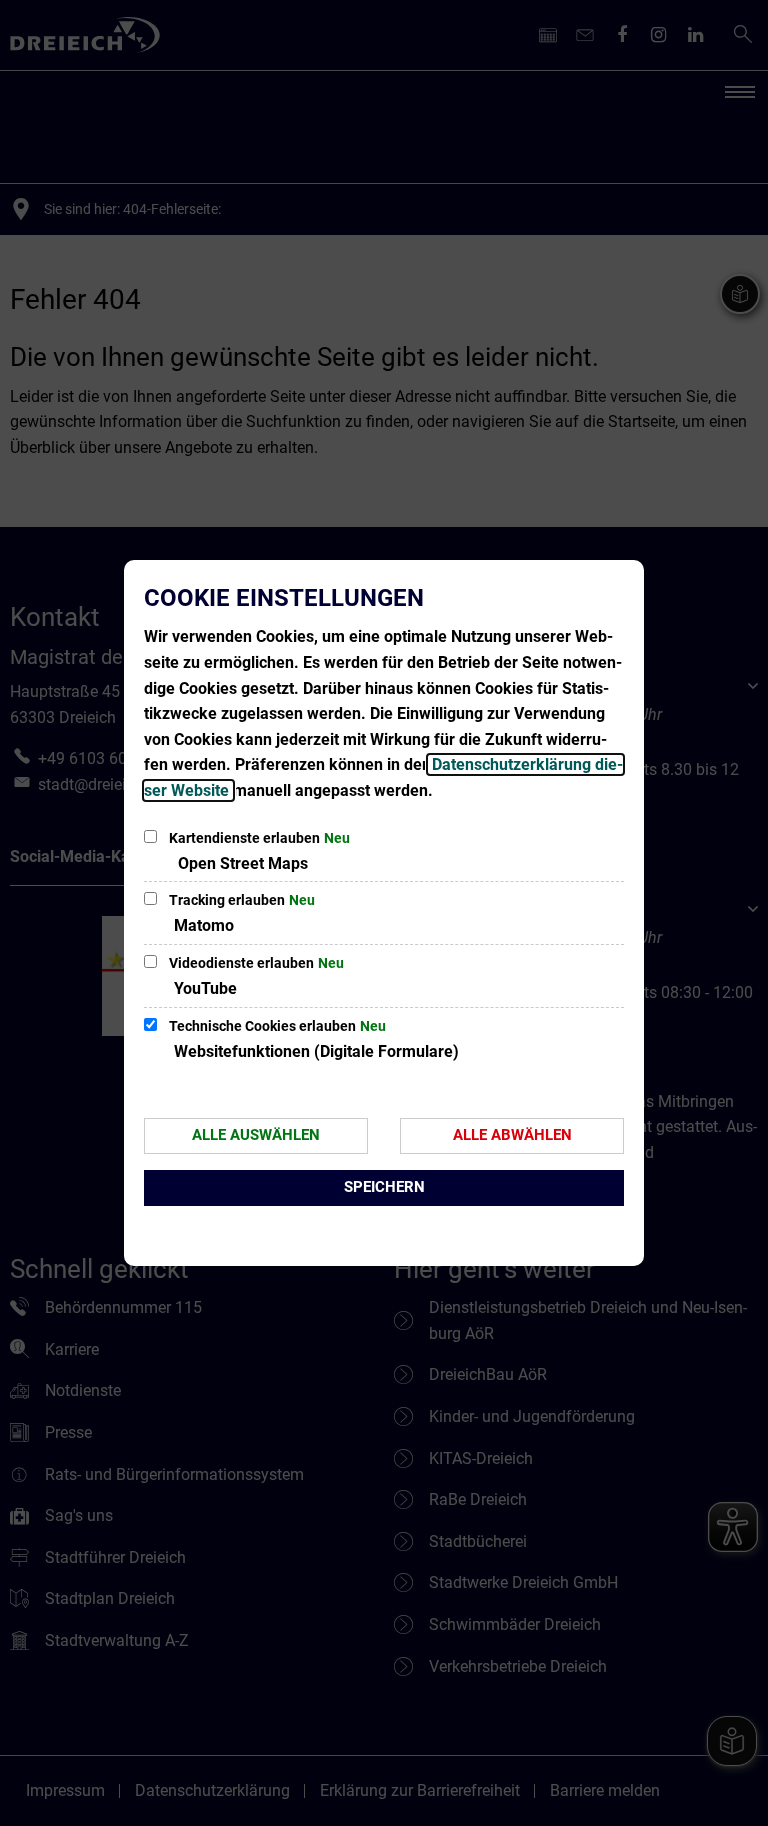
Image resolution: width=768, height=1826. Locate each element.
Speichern (384, 1187)
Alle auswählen (256, 1135)
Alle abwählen (512, 1135)
